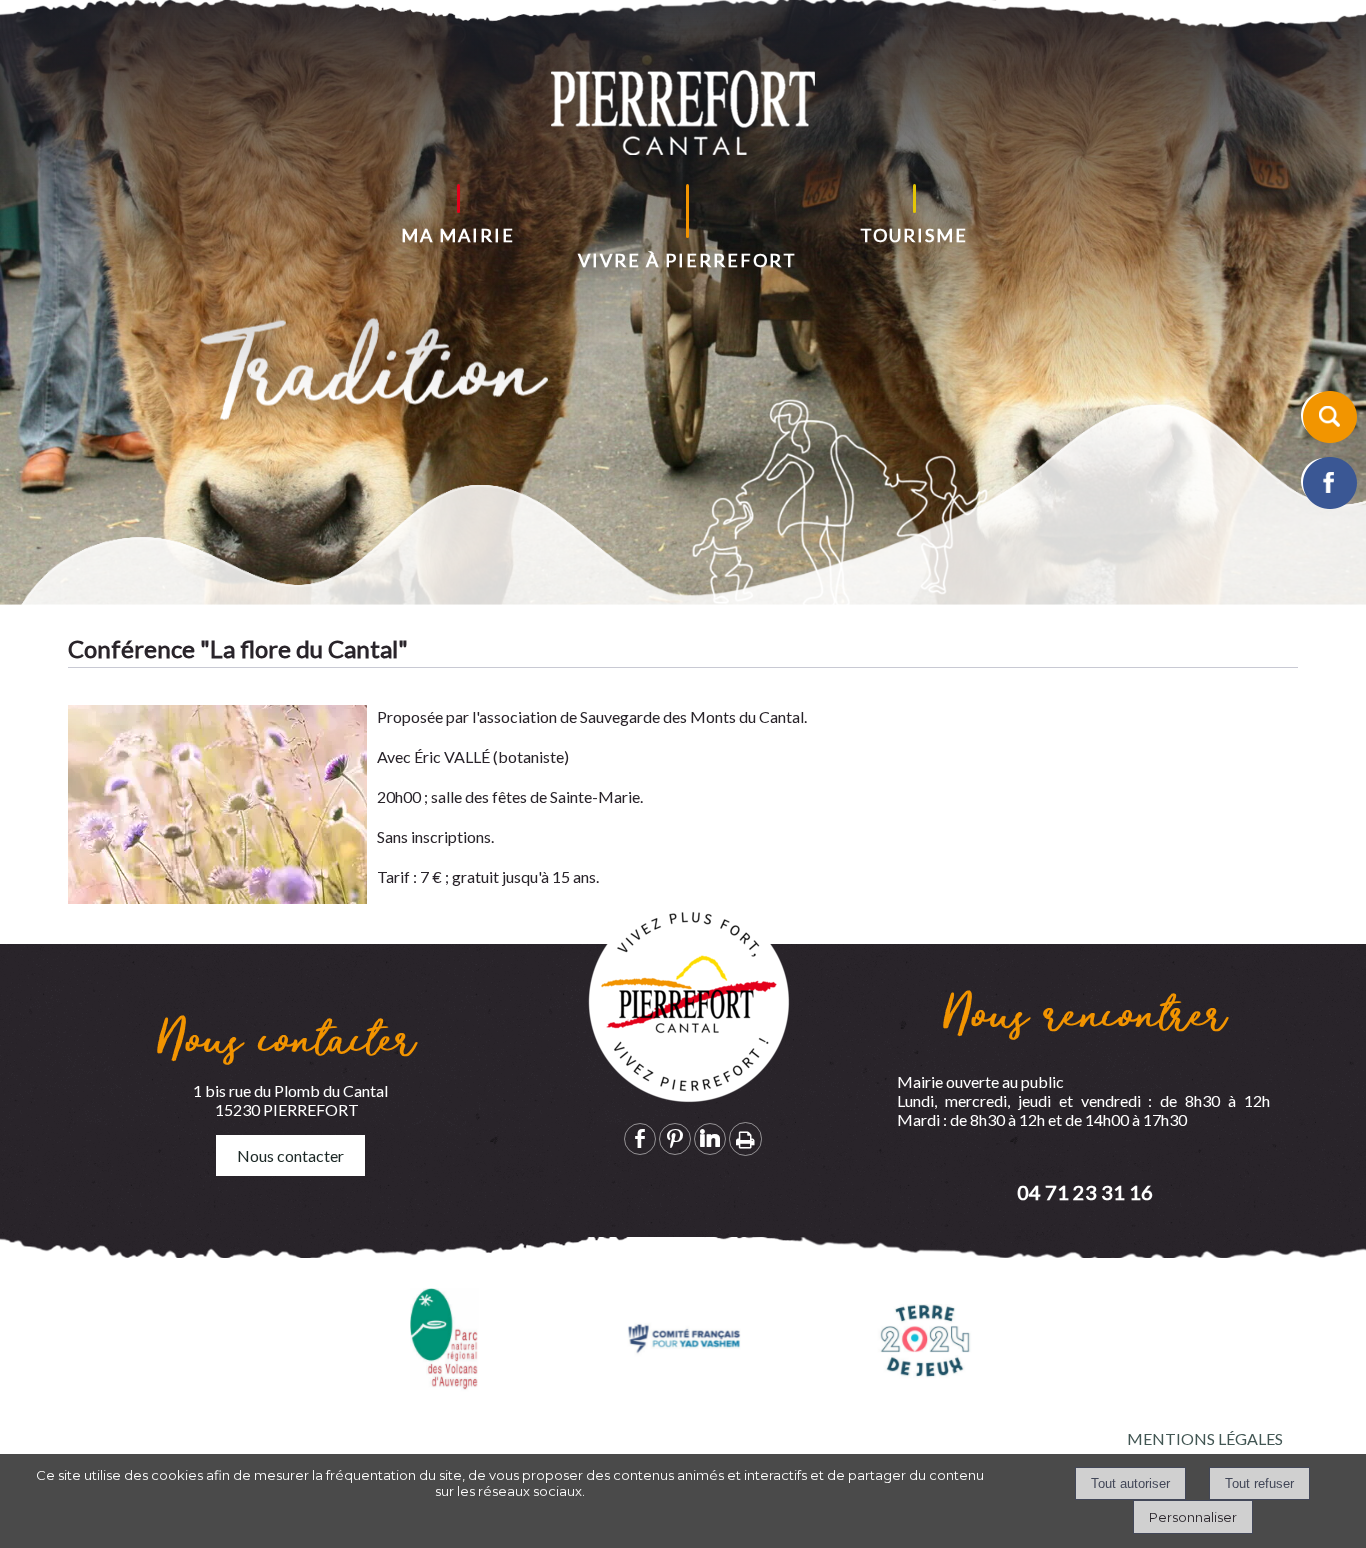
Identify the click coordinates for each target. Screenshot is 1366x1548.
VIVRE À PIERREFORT (687, 260)
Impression (745, 1139)
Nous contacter (290, 1155)
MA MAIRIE (458, 235)
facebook (640, 1138)
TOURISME (914, 235)
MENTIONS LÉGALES (1205, 1438)
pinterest (675, 1138)
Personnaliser (1193, 1517)
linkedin (710, 1138)
